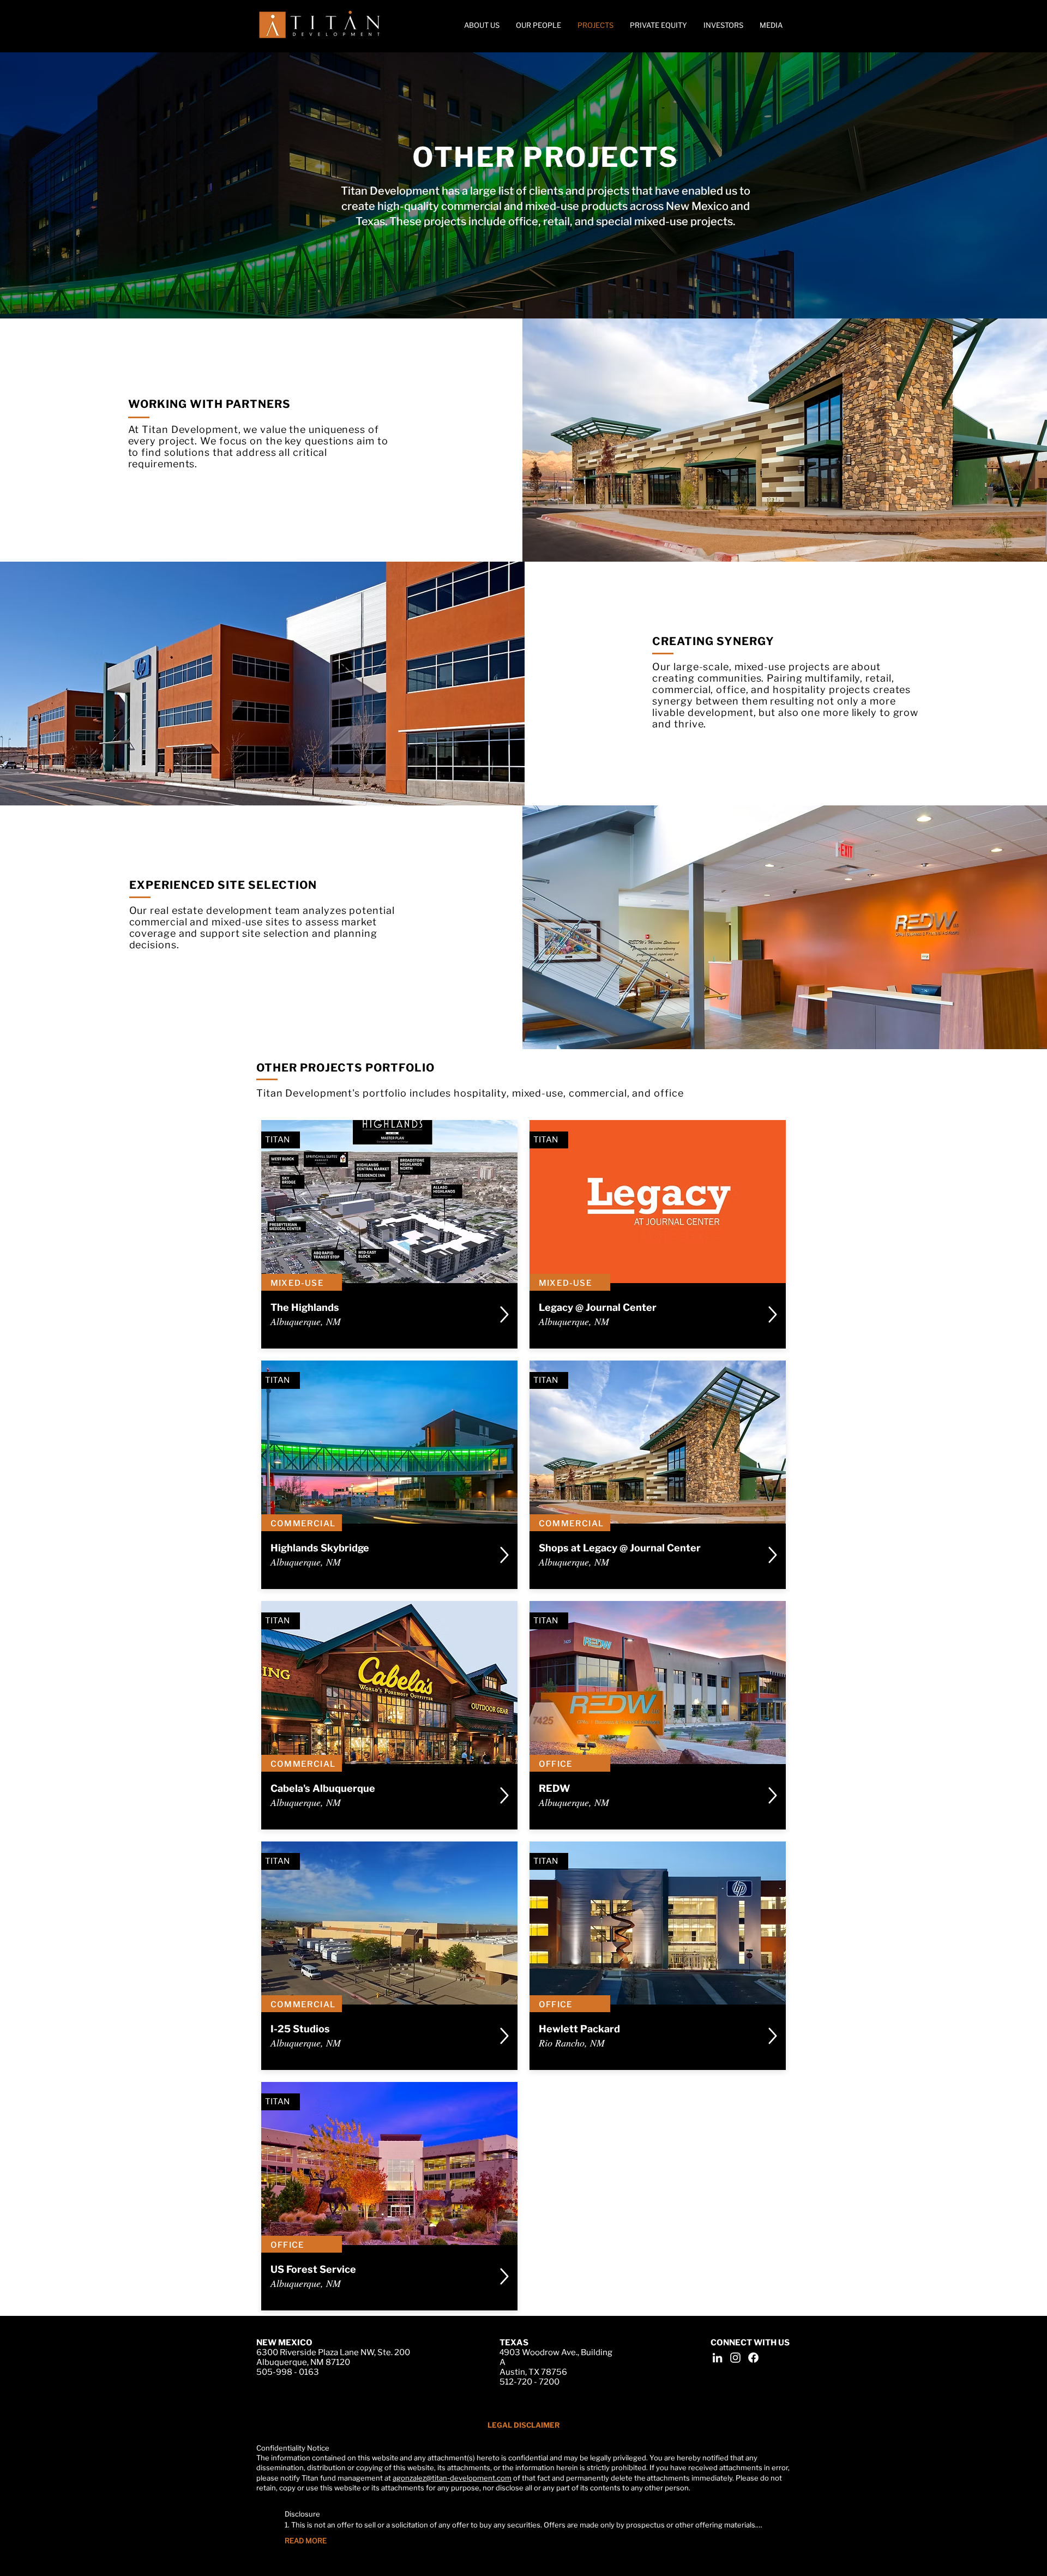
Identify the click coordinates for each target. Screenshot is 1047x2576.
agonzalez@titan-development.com (452, 2478)
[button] (771, 25)
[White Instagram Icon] (735, 2358)
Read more (306, 2541)
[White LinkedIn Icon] (717, 2358)
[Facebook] (753, 2358)
